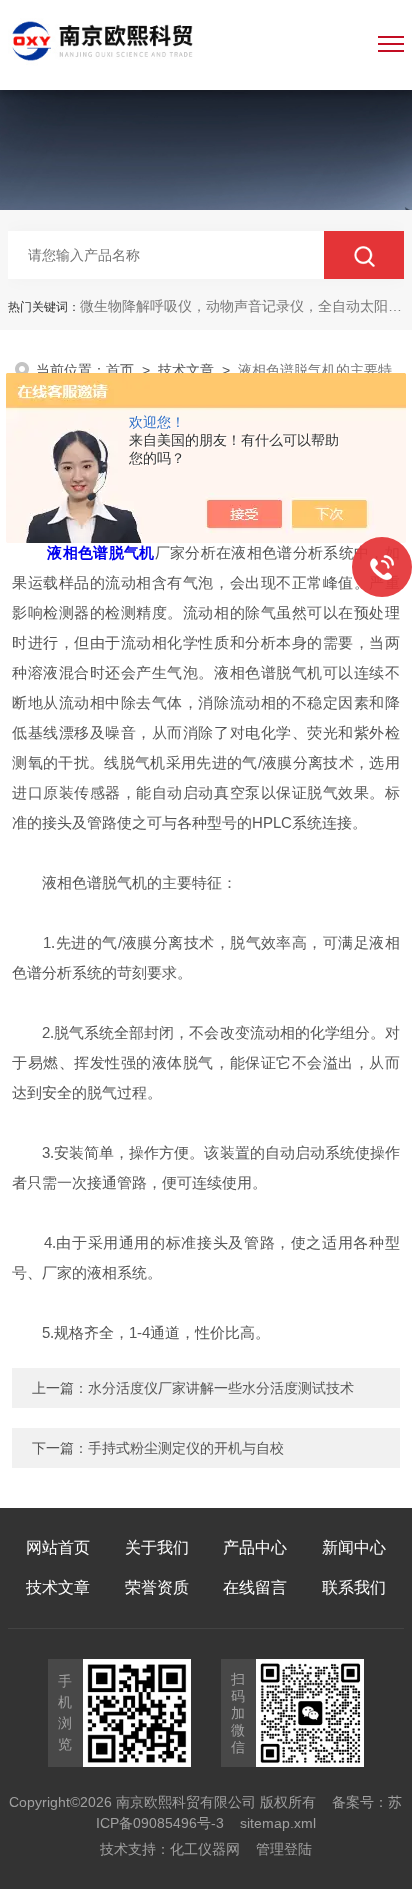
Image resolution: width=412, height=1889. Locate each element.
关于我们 (157, 1547)
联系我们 (354, 1587)
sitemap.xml (278, 1823)
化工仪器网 (205, 1849)
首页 (120, 370)
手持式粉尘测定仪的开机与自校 (186, 1448)
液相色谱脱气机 (100, 552)
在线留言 (255, 1587)
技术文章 (186, 370)
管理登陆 (284, 1849)
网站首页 (58, 1547)
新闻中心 (354, 1547)
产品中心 (255, 1547)
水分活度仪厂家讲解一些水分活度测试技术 (221, 1388)
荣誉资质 (157, 1587)
